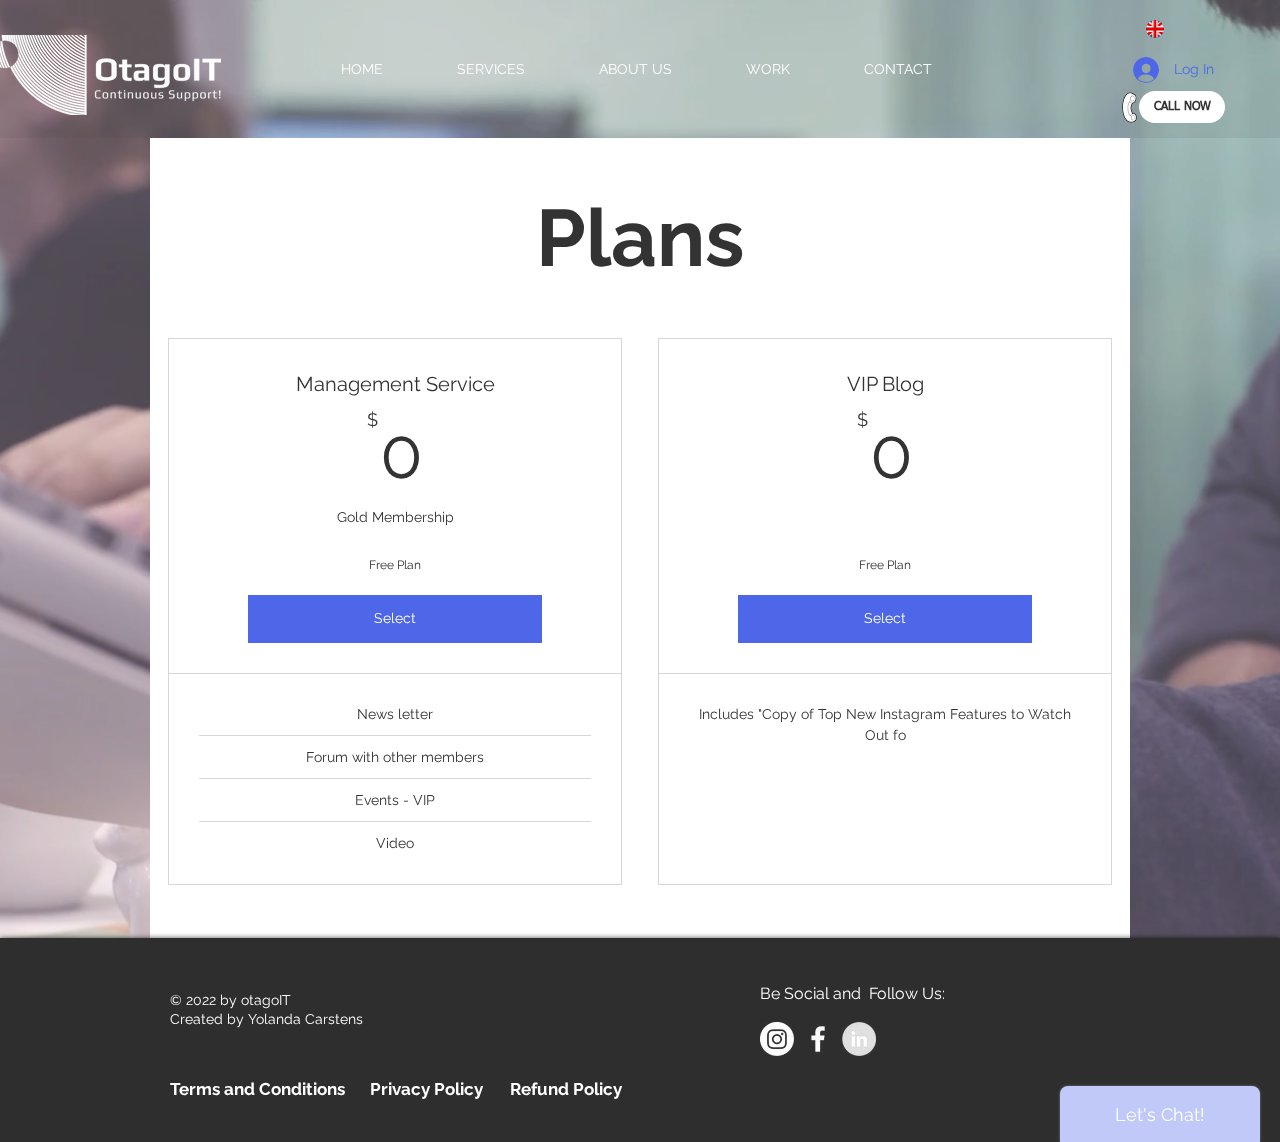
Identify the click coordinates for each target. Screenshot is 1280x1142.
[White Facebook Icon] (818, 1039)
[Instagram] (777, 1039)
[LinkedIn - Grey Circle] (859, 1039)
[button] (1163, 29)
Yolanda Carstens (305, 1019)
